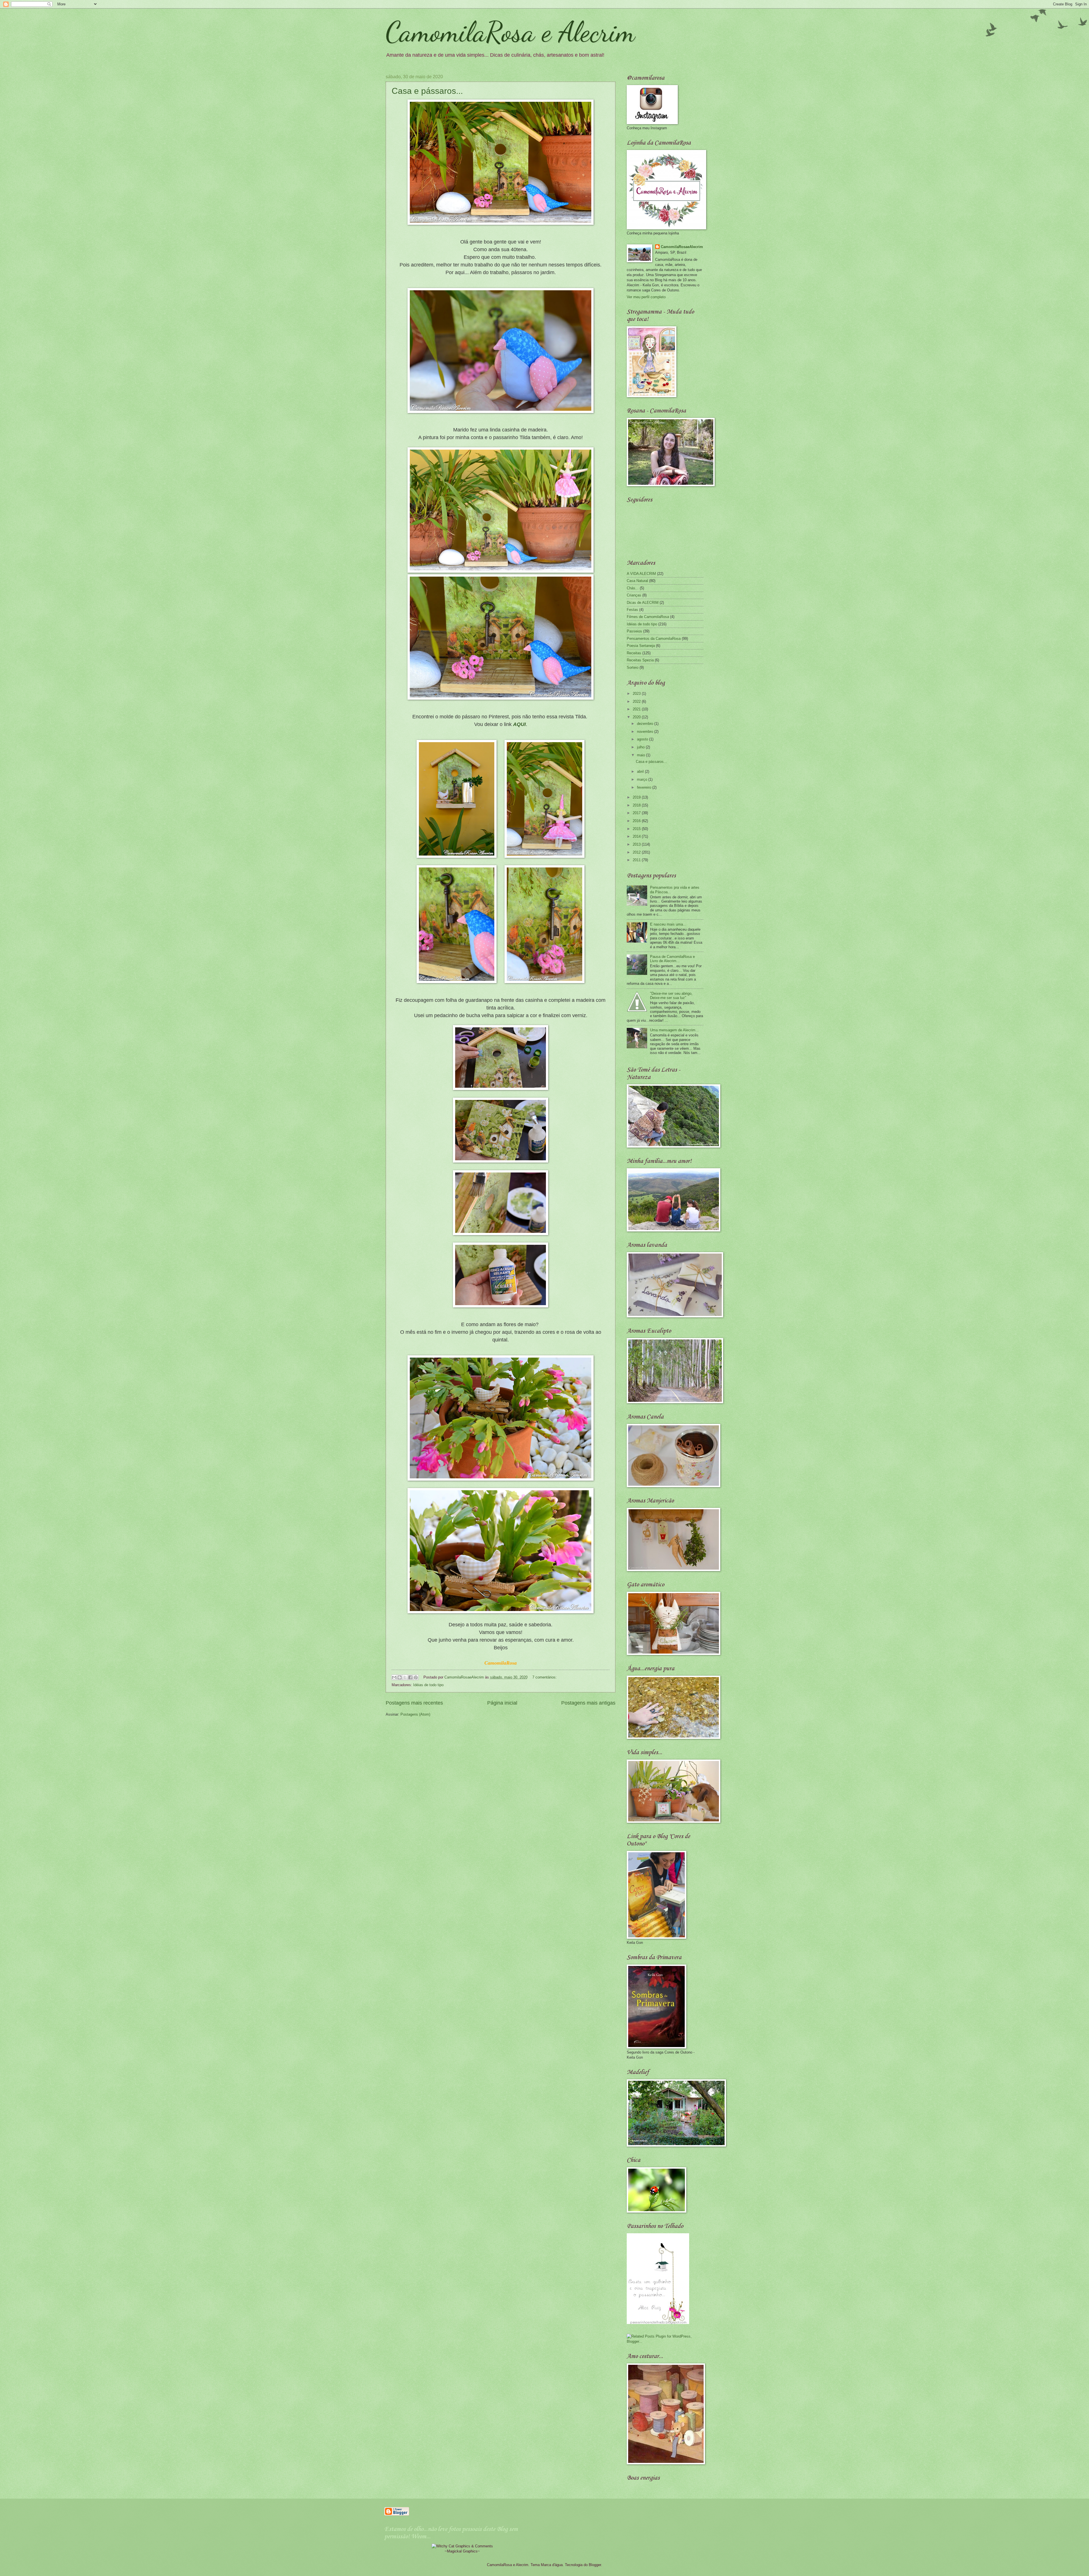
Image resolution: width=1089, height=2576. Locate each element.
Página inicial (502, 1703)
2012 (637, 852)
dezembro (646, 724)
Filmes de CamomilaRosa (648, 617)
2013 (637, 844)
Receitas (634, 653)
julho (641, 747)
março (643, 779)
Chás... (633, 588)
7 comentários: (544, 1677)
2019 (637, 797)
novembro (646, 732)
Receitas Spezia (640, 660)
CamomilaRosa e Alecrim (510, 32)
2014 (637, 836)
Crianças (634, 595)
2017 (637, 813)
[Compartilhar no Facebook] (410, 1677)
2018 (637, 805)
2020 (637, 717)
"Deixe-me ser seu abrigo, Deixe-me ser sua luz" (671, 996)
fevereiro (645, 787)
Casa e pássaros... (427, 91)
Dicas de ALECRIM (643, 603)
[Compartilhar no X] (405, 1677)
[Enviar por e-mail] (394, 1677)
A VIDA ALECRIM (641, 574)
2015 (637, 829)
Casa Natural (637, 581)
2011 (637, 860)
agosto (643, 739)
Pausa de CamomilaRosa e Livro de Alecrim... (672, 959)
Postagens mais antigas (588, 1703)
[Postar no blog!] (400, 1677)
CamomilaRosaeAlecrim (682, 247)
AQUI (519, 724)
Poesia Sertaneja (641, 646)
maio (641, 755)
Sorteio (633, 667)
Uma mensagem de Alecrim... (674, 1030)
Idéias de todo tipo (428, 1685)
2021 (637, 709)
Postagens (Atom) (415, 1714)
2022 (637, 701)
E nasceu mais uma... (668, 924)
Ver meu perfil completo (646, 297)
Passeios (634, 631)
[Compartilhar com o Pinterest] (416, 1677)
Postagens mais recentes (414, 1703)
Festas (632, 610)
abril (641, 771)
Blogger (595, 2565)
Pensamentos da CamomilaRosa (654, 639)
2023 (637, 694)
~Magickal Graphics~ (462, 2551)
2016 (637, 821)
